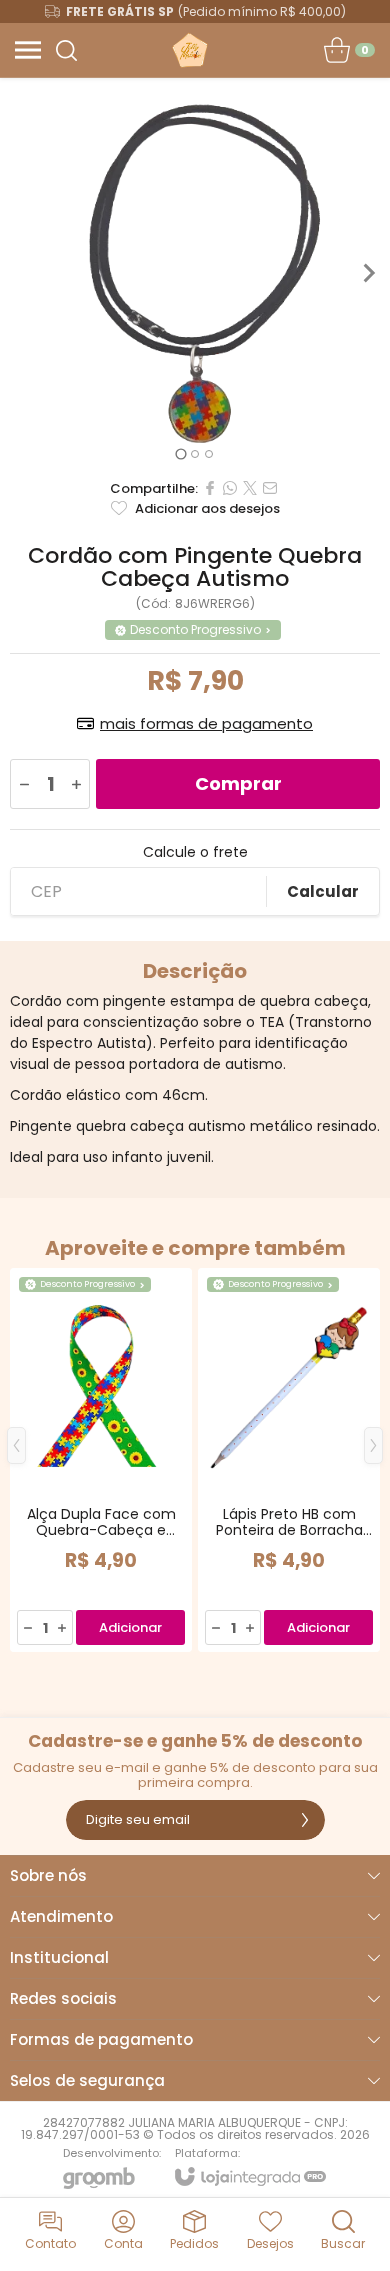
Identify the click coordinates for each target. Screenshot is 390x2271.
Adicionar (130, 1627)
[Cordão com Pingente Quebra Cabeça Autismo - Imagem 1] (195, 273)
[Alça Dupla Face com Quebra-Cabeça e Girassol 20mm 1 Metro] (101, 1460)
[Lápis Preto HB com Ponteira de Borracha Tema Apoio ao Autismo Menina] (289, 1460)
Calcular (323, 891)
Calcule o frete (195, 852)
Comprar (238, 783)
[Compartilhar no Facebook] (210, 488)
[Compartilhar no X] (250, 488)
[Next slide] (368, 273)
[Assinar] (305, 1820)
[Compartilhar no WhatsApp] (230, 488)
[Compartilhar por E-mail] (270, 488)
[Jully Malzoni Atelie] (189, 50)
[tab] (180, 453)
